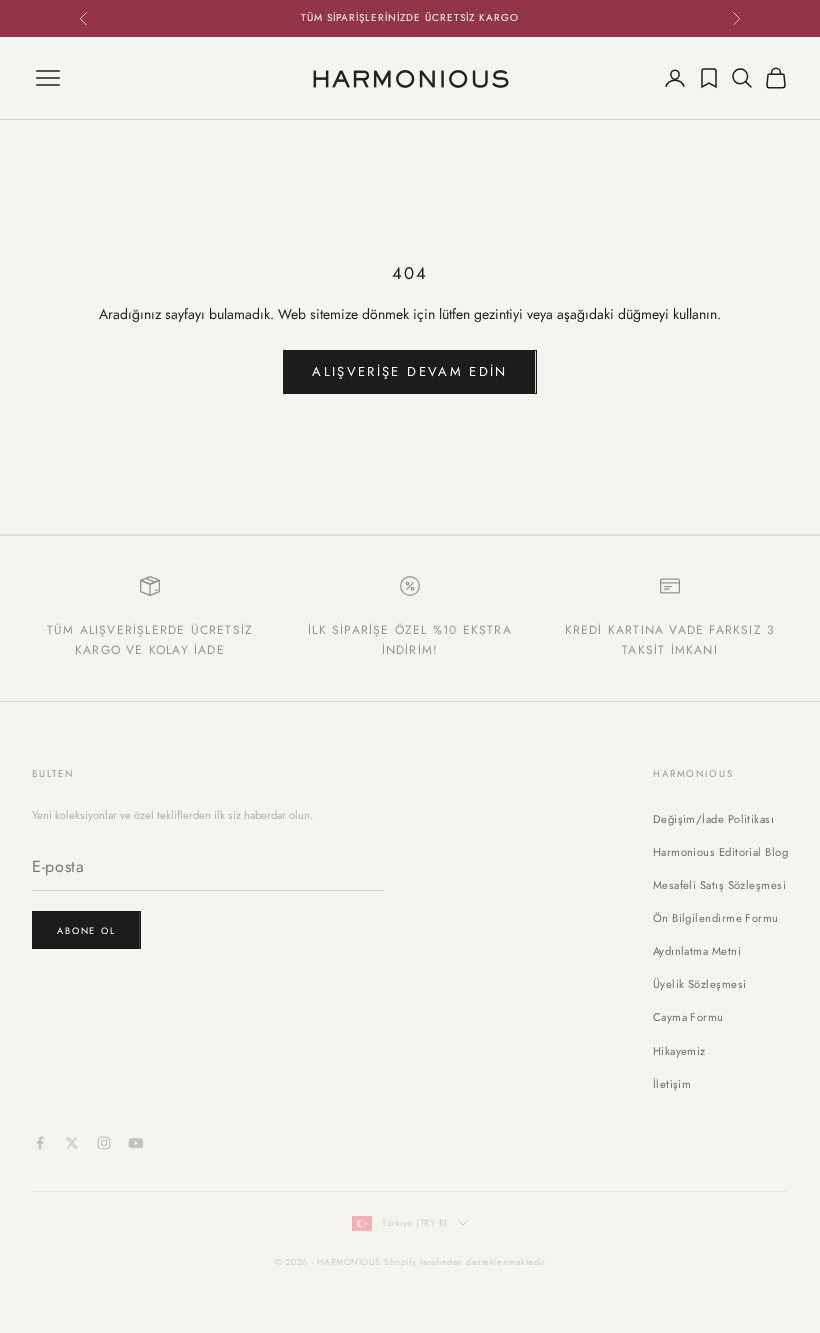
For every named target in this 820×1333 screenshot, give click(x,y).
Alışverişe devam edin (409, 371)
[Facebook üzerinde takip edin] (40, 1143)
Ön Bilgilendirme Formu (716, 918)
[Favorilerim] (709, 78)
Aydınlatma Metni (697, 951)
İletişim (672, 1084)
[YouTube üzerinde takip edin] (136, 1143)
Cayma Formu (688, 1017)
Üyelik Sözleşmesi (700, 984)
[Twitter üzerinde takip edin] (72, 1143)
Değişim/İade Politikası (713, 819)
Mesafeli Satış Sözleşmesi (719, 885)
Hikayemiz (679, 1051)
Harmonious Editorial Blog (720, 852)
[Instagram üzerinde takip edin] (104, 1143)
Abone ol (86, 930)
